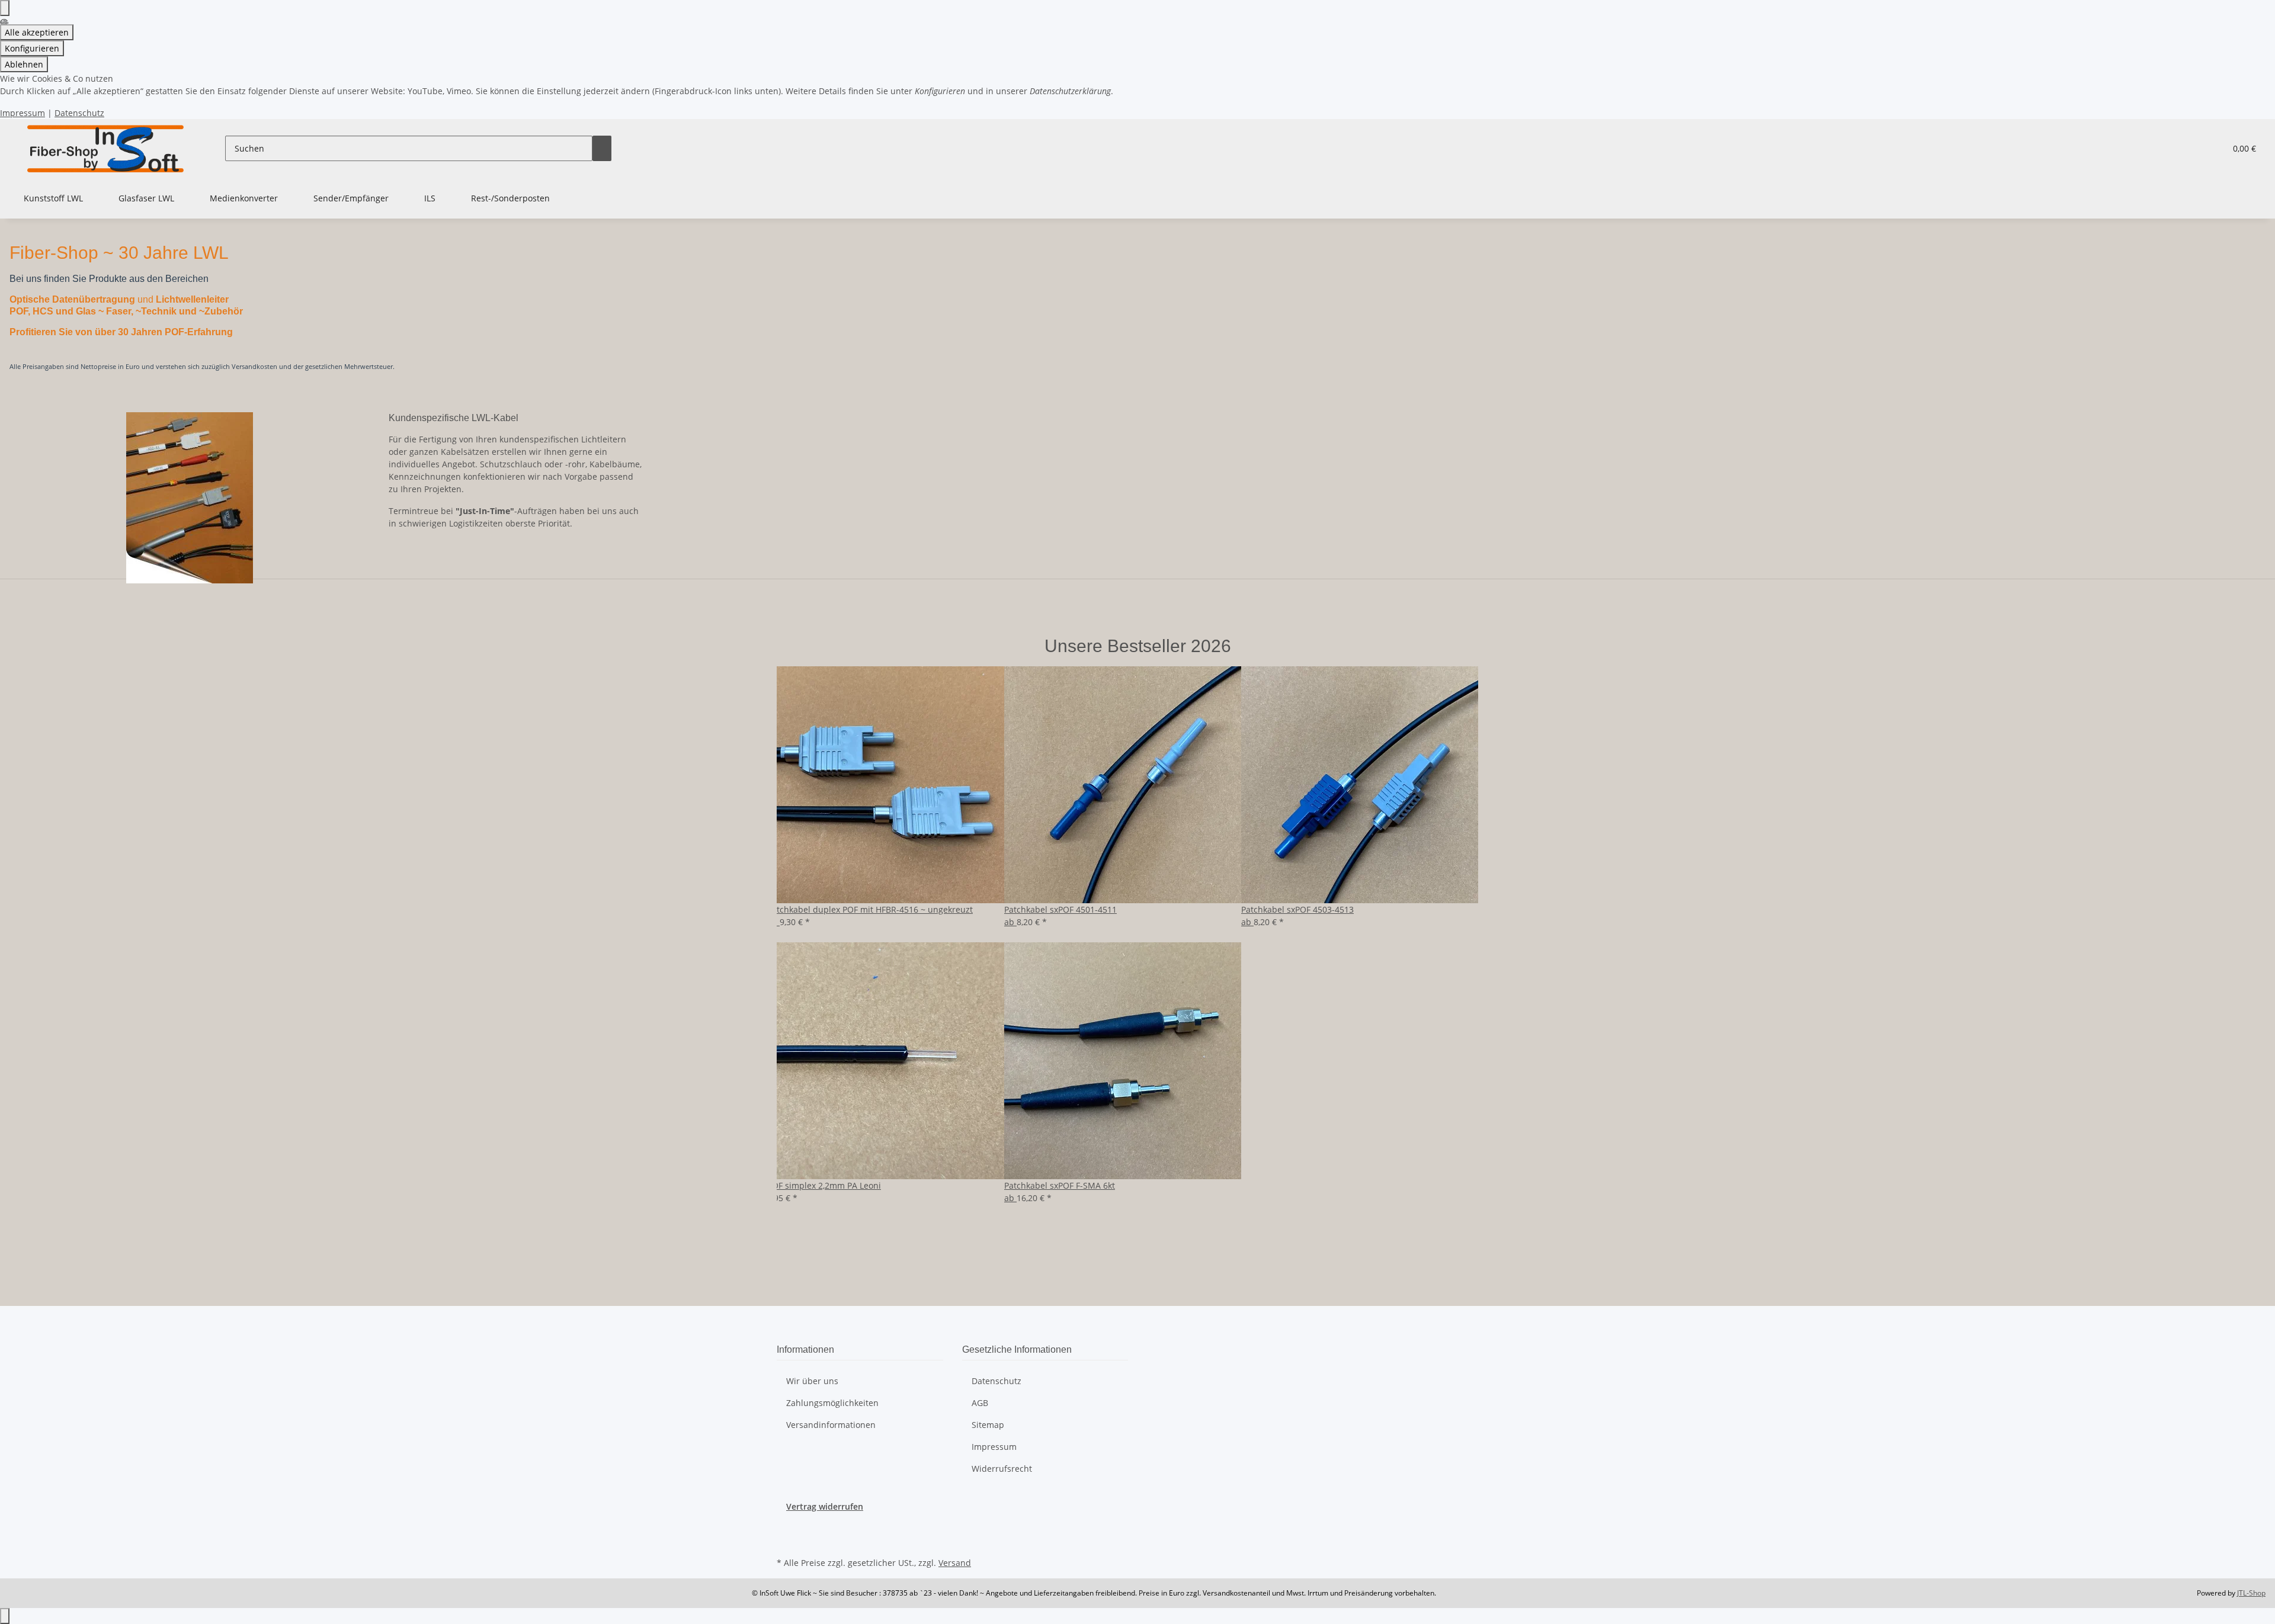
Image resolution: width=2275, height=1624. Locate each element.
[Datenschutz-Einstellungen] (5, 8)
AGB (980, 1403)
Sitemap (988, 1425)
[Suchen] (602, 148)
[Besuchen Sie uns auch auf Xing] (786, 1540)
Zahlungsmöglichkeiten (832, 1403)
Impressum (23, 113)
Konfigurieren (32, 48)
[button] (2193, 148)
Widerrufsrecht (1002, 1469)
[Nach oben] (5, 1616)
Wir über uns (812, 1381)
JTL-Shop (2251, 1593)
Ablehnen (24, 64)
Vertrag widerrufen (825, 1506)
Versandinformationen (831, 1425)
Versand (955, 1563)
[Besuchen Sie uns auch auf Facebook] (786, 1526)
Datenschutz (79, 113)
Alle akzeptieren (37, 32)
